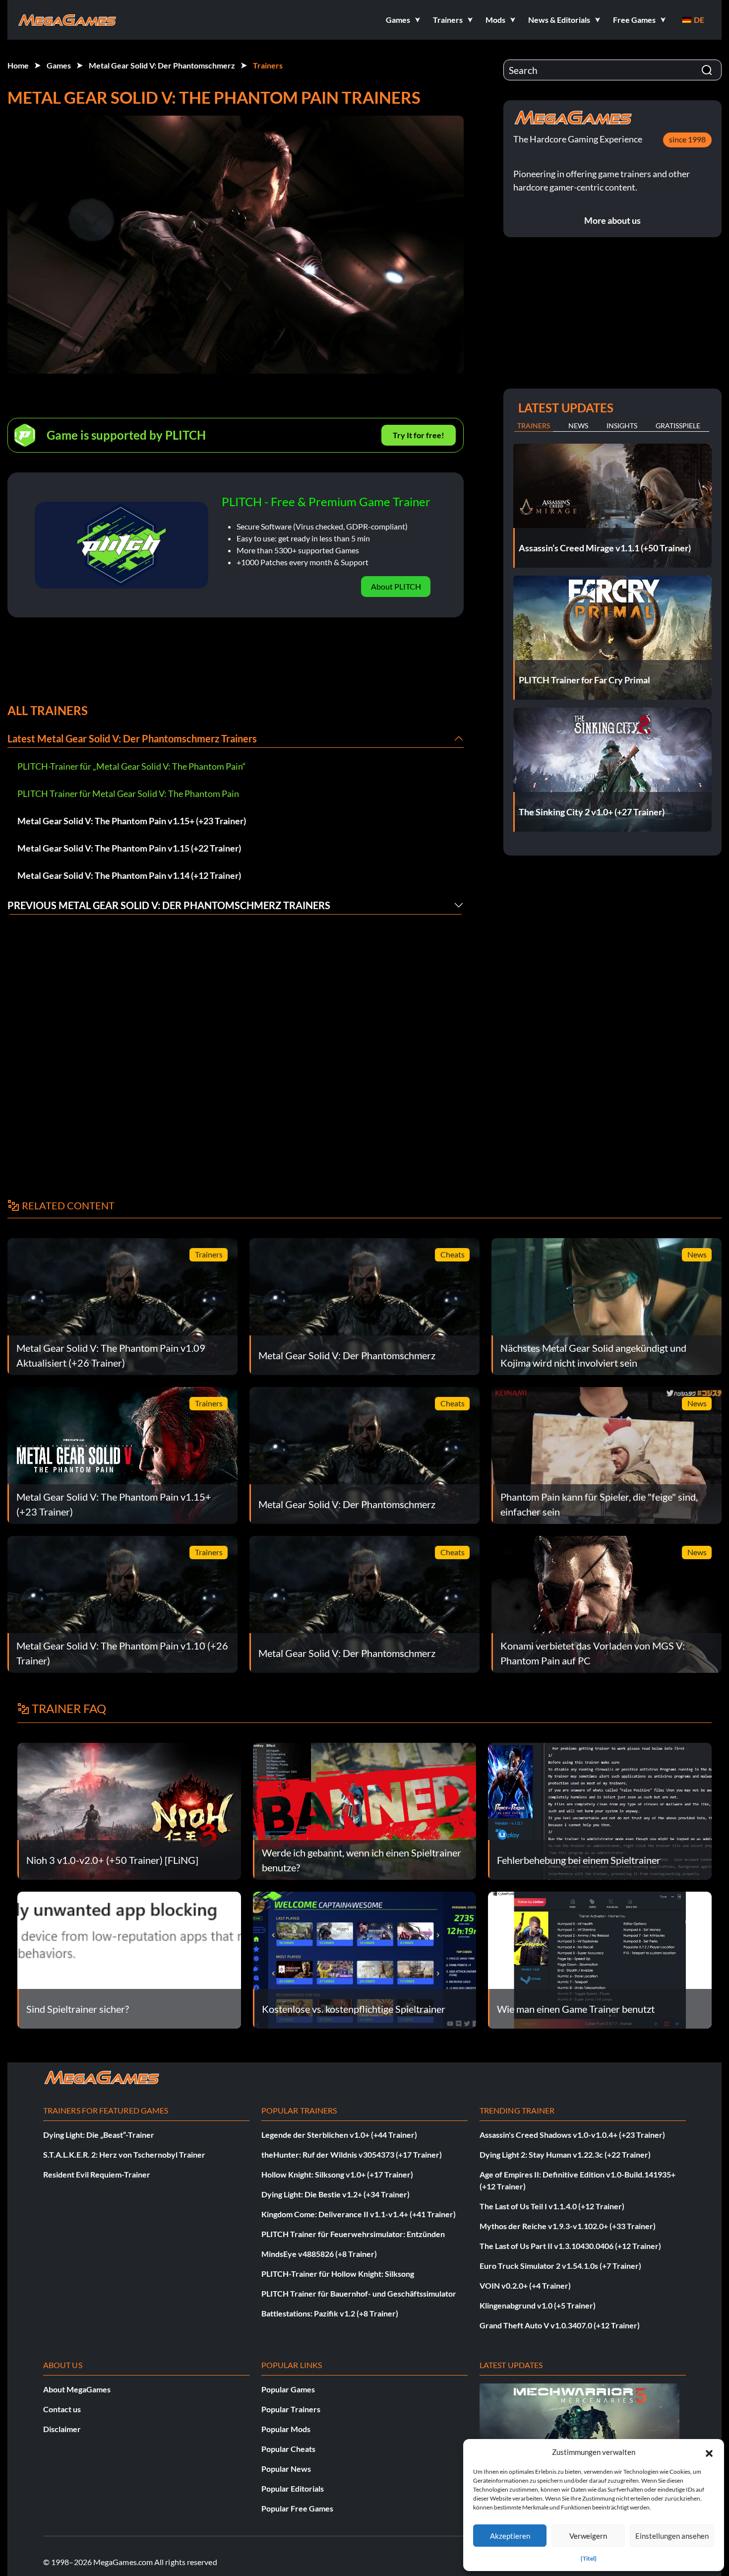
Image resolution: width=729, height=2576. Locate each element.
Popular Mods (286, 2429)
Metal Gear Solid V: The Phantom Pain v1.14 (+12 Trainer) (129, 875)
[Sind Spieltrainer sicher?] (129, 1959)
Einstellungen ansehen (672, 2536)
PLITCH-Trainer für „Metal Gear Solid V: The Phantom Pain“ (132, 766)
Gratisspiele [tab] (678, 426)
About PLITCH (396, 586)
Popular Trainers (291, 2409)
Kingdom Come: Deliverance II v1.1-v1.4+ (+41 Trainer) (359, 2214)
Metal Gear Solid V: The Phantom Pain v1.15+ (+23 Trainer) (132, 821)
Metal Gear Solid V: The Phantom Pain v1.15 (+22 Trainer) (129, 848)
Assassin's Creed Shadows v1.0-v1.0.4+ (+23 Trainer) (572, 2135)
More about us (612, 220)
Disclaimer (62, 2429)
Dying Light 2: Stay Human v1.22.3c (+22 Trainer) (565, 2154)
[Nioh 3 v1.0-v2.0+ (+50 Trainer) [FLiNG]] (129, 1810)
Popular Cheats (288, 2449)
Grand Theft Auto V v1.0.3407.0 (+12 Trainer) (560, 2325)
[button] (709, 2452)
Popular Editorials (293, 2488)
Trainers (268, 65)
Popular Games (288, 2389)
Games (59, 65)
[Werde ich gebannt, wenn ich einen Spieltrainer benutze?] (365, 1810)
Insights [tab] (622, 426)
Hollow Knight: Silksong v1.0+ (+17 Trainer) (337, 2174)
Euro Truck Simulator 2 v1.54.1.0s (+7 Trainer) (560, 2266)
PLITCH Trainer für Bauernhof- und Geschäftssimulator (359, 2293)
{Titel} (589, 2558)
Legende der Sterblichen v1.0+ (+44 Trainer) (339, 2135)
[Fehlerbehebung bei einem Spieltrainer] (600, 1810)
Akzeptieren (510, 2536)
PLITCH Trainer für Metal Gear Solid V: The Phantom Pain (128, 793)
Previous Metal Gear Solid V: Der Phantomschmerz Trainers (169, 905)
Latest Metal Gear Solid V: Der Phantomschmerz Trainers (132, 738)
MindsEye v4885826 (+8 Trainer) (319, 2254)
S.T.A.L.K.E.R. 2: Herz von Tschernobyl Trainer (124, 2154)
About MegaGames (77, 2389)
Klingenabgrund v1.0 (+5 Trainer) (538, 2305)
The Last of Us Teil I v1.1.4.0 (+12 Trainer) (552, 2206)
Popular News (286, 2469)
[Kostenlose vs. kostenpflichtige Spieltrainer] (365, 1959)
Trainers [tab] (534, 426)
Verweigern (588, 2536)
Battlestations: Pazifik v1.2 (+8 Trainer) (330, 2313)
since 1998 (687, 139)
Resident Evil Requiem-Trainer (97, 2174)
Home (18, 65)
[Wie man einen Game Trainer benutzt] (600, 1959)
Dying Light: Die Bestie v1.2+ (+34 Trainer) (335, 2194)
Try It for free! (419, 435)
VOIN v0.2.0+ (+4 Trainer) (525, 2285)
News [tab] (578, 426)
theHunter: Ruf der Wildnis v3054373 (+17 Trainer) (352, 2154)
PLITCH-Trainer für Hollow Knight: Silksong (338, 2274)
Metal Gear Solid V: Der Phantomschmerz (162, 65)
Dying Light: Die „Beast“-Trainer (99, 2135)
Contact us (62, 2409)
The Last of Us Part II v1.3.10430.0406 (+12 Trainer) (570, 2246)
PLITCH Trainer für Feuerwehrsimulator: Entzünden (353, 2234)
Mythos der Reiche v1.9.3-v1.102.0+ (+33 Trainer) (568, 2226)
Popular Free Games (297, 2508)
